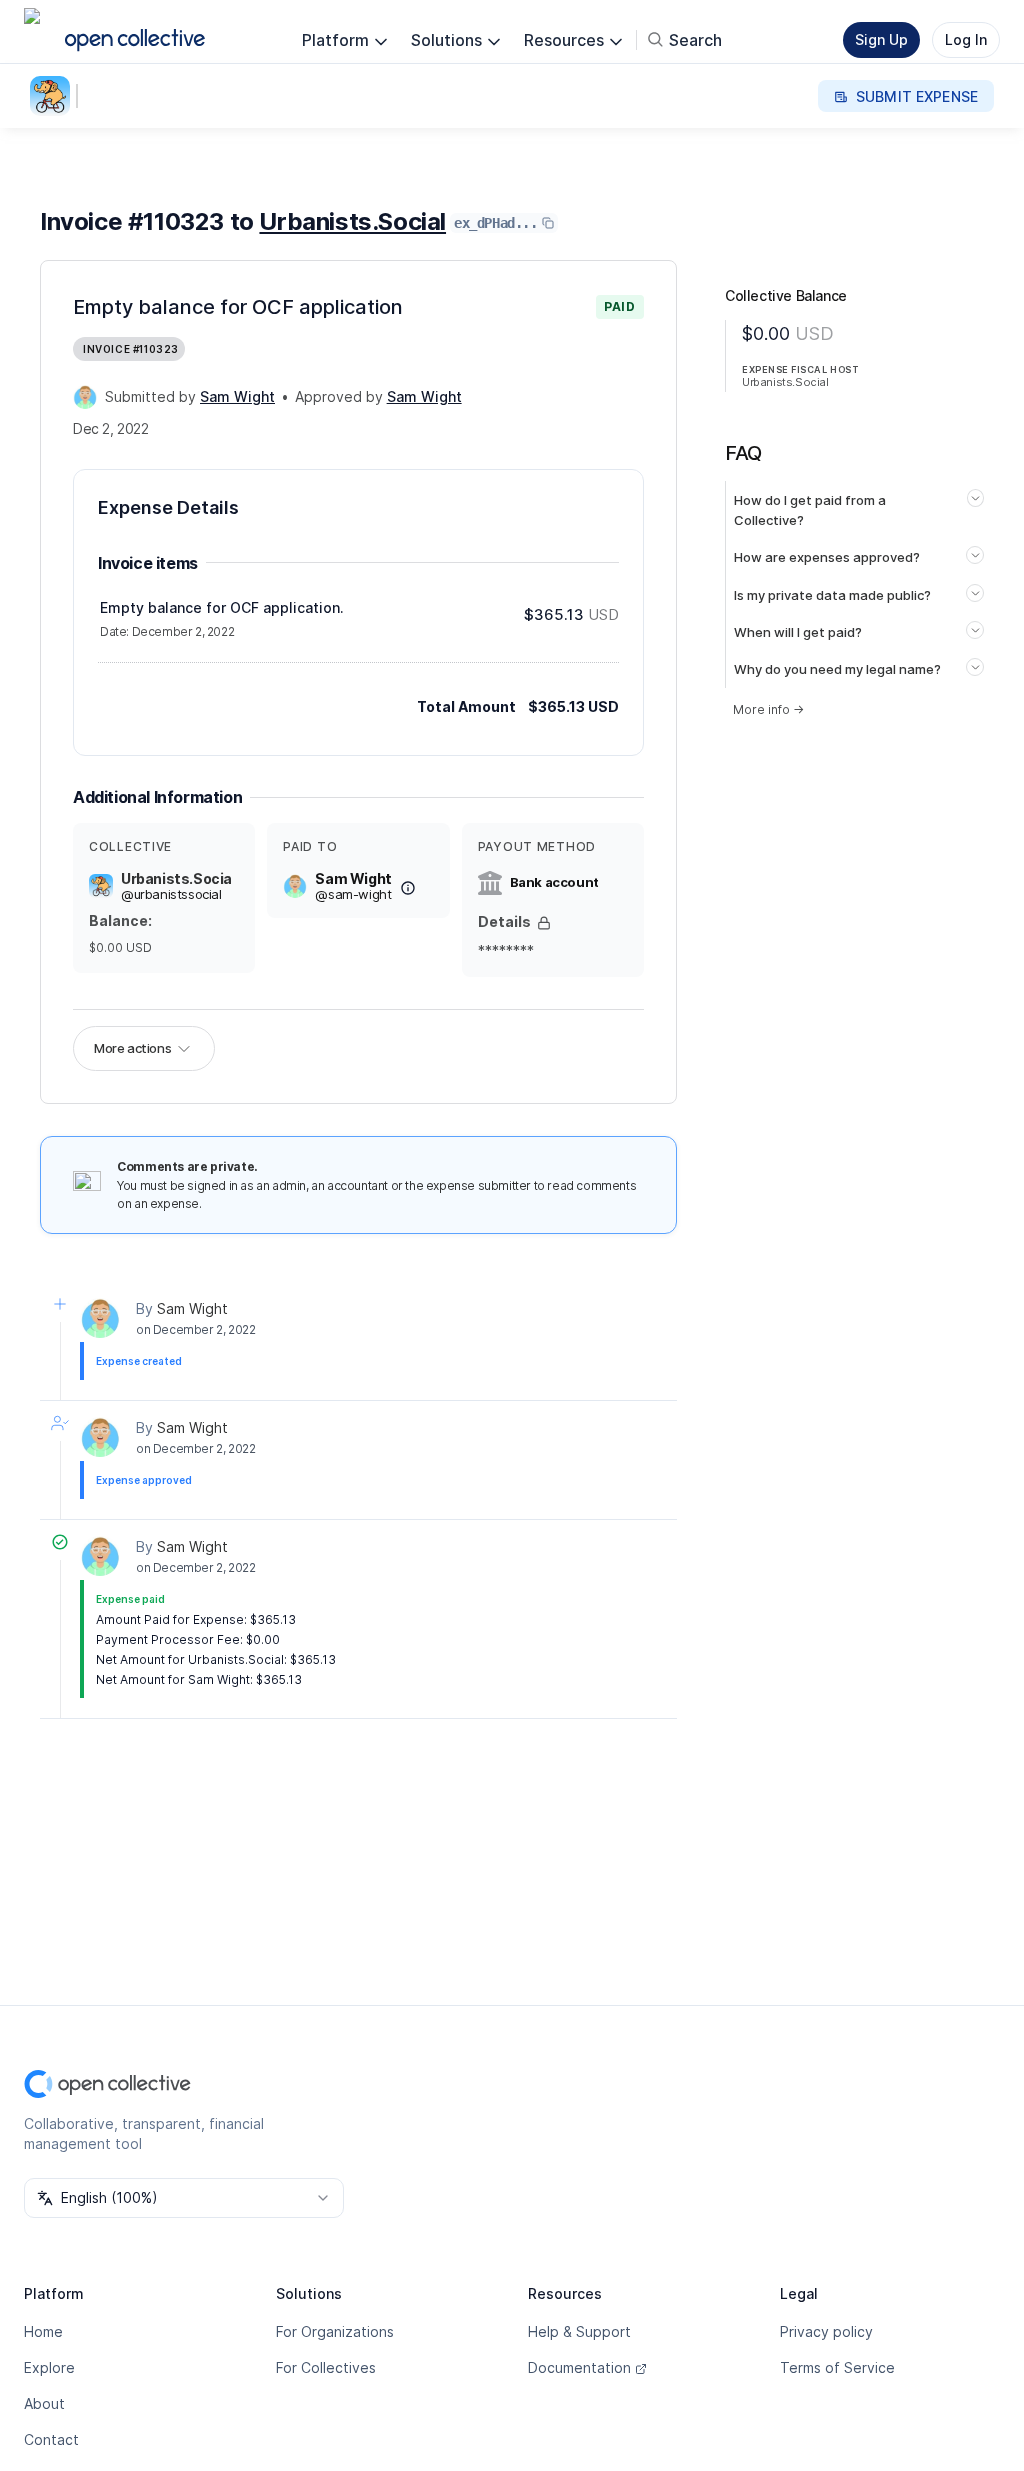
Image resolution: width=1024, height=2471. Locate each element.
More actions (132, 1048)
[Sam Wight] (85, 397)
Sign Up (881, 39)
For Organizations (335, 2331)
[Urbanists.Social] (54, 96)
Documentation (579, 2367)
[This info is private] (544, 923)
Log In (966, 39)
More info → (768, 709)
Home (43, 2331)
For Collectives (326, 2367)
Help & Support (579, 2331)
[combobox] (184, 2198)
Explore (49, 2367)
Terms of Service (837, 2367)
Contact (51, 2439)
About (44, 2403)
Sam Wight (192, 1308)
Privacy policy (826, 2331)
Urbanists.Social (352, 221)
